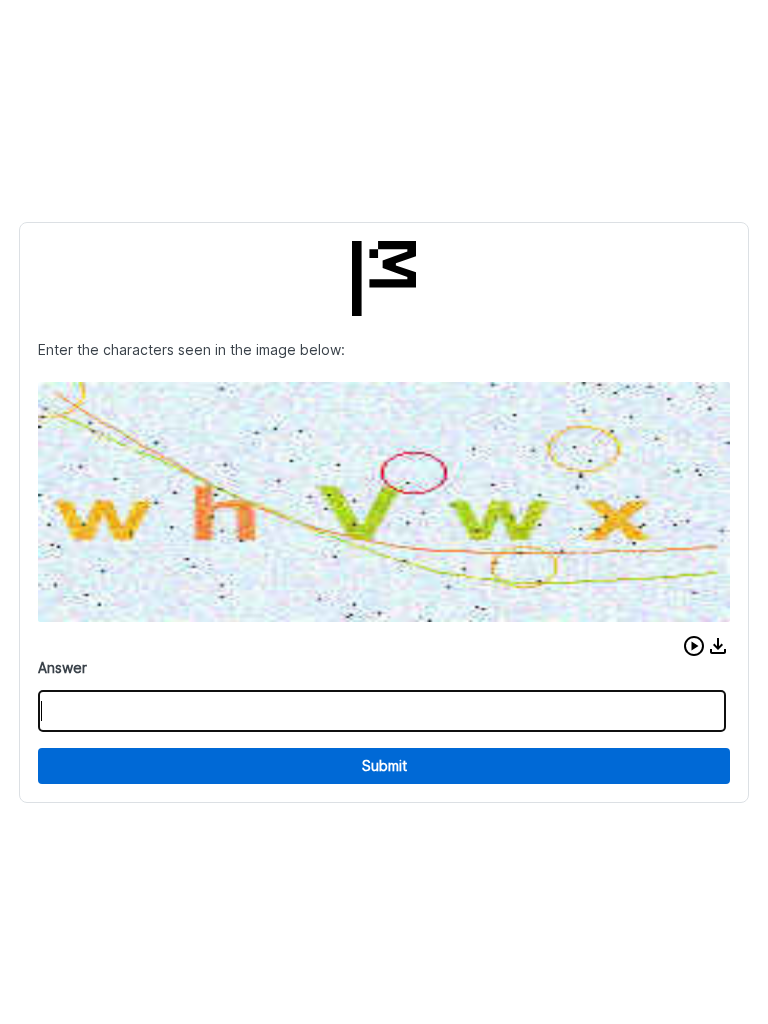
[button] (694, 646)
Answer (62, 667)
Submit (384, 765)
